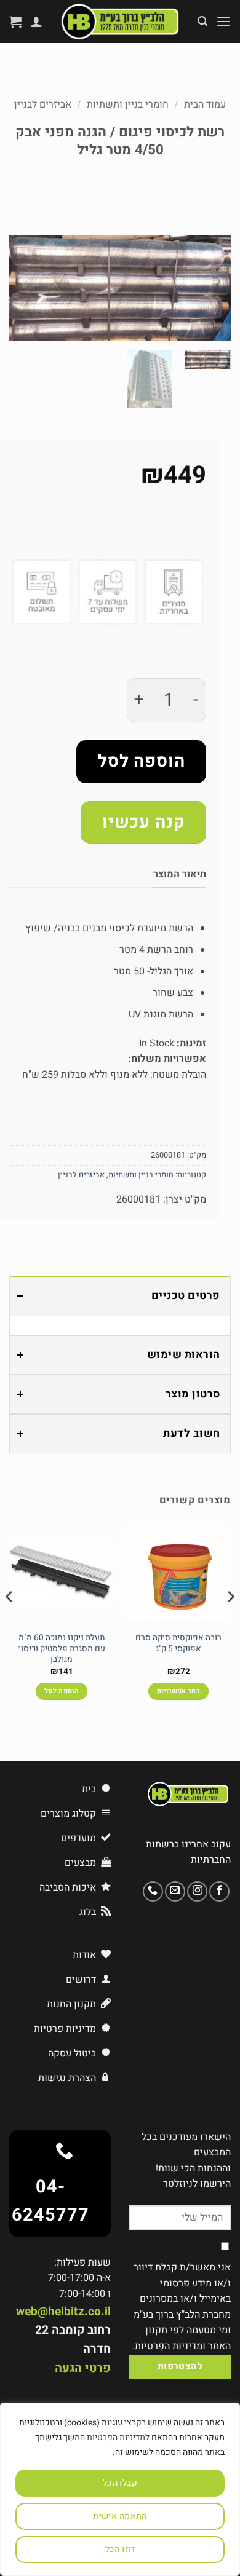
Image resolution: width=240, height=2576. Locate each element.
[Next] (20, 289)
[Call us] (153, 1891)
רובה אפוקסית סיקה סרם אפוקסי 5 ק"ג (178, 1644)
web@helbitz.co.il (63, 2312)
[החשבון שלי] (36, 22)
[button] (223, 21)
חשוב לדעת (192, 1433)
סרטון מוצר (193, 1394)
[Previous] (211, 289)
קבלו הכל (120, 2483)
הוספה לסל (142, 761)
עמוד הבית (205, 105)
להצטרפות (180, 2367)
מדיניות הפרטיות (169, 2346)
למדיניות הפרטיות (118, 2437)
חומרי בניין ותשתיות (128, 105)
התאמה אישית (120, 2516)
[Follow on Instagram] (197, 1891)
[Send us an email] (175, 1891)
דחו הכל (120, 2549)
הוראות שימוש (184, 1355)
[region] (120, 2489)
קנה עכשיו (144, 822)
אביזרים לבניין (43, 105)
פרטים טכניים (186, 1296)
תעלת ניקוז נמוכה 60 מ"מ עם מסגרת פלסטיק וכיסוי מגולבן (62, 1649)
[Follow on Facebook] (219, 1891)
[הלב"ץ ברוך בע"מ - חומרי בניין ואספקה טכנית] (120, 22)
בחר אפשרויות (178, 1691)
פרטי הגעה (83, 2368)
